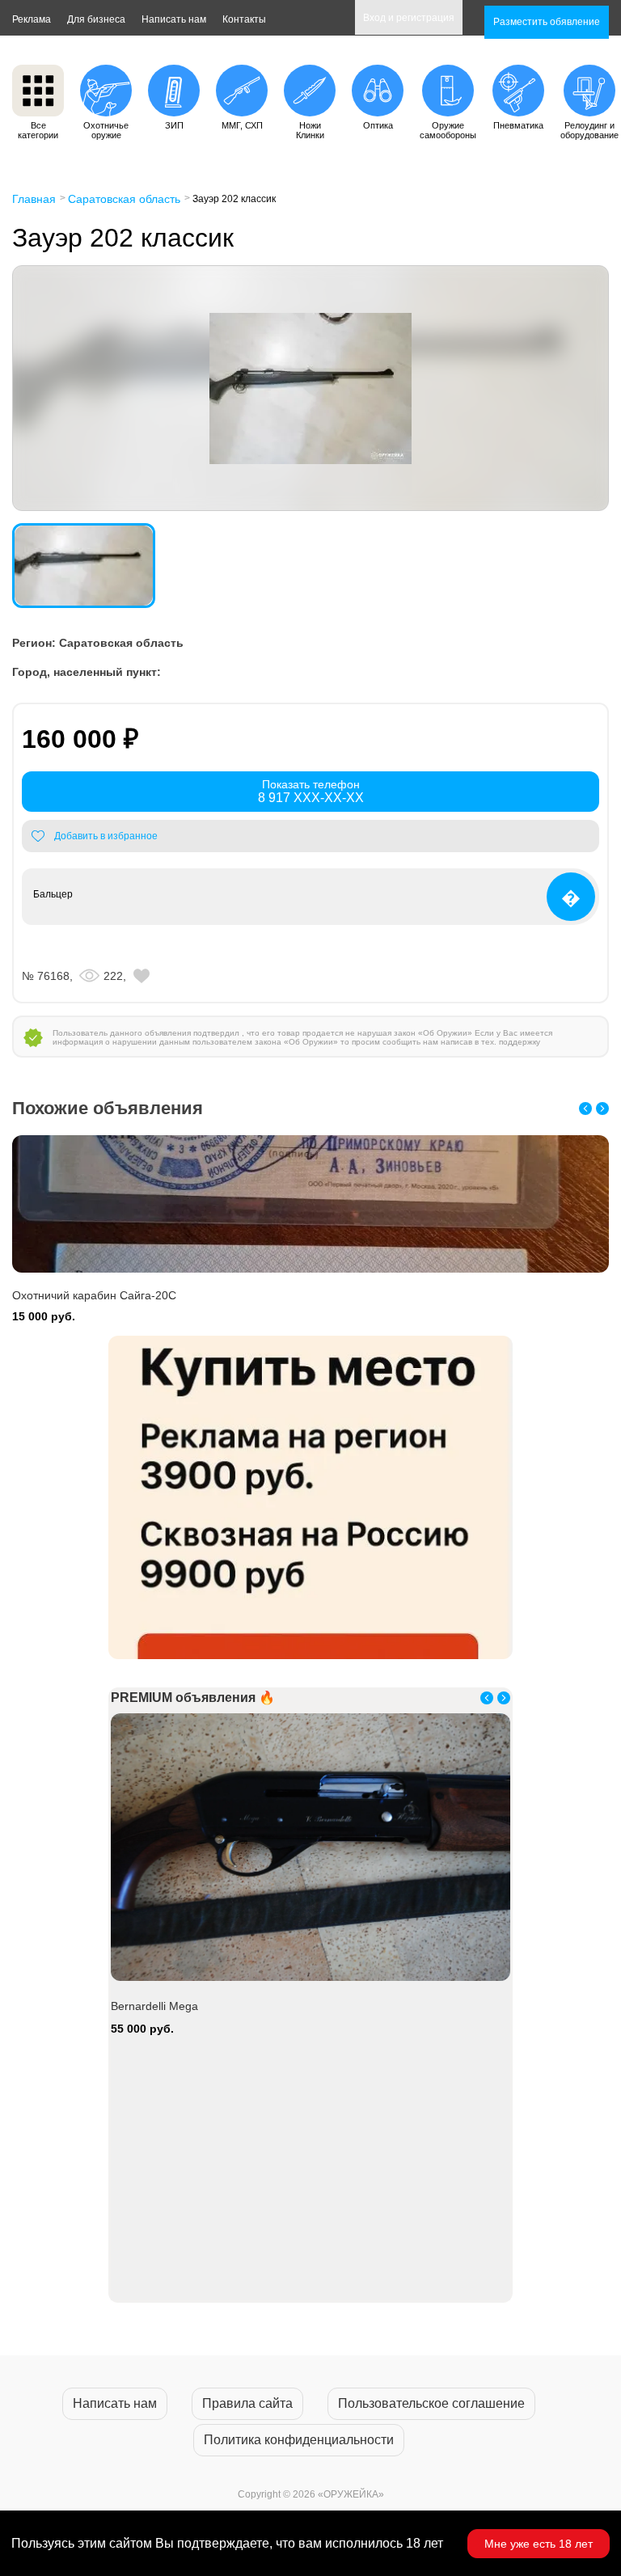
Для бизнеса (96, 19)
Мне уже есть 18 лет (539, 2544)
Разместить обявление (547, 22)
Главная (34, 199)
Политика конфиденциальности (299, 2440)
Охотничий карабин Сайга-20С (94, 1295)
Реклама (32, 19)
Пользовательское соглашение (431, 2403)
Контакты (244, 19)
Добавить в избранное (106, 836)
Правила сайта (247, 2403)
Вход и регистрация (409, 18)
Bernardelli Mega (154, 2006)
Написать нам (174, 19)
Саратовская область (124, 199)
